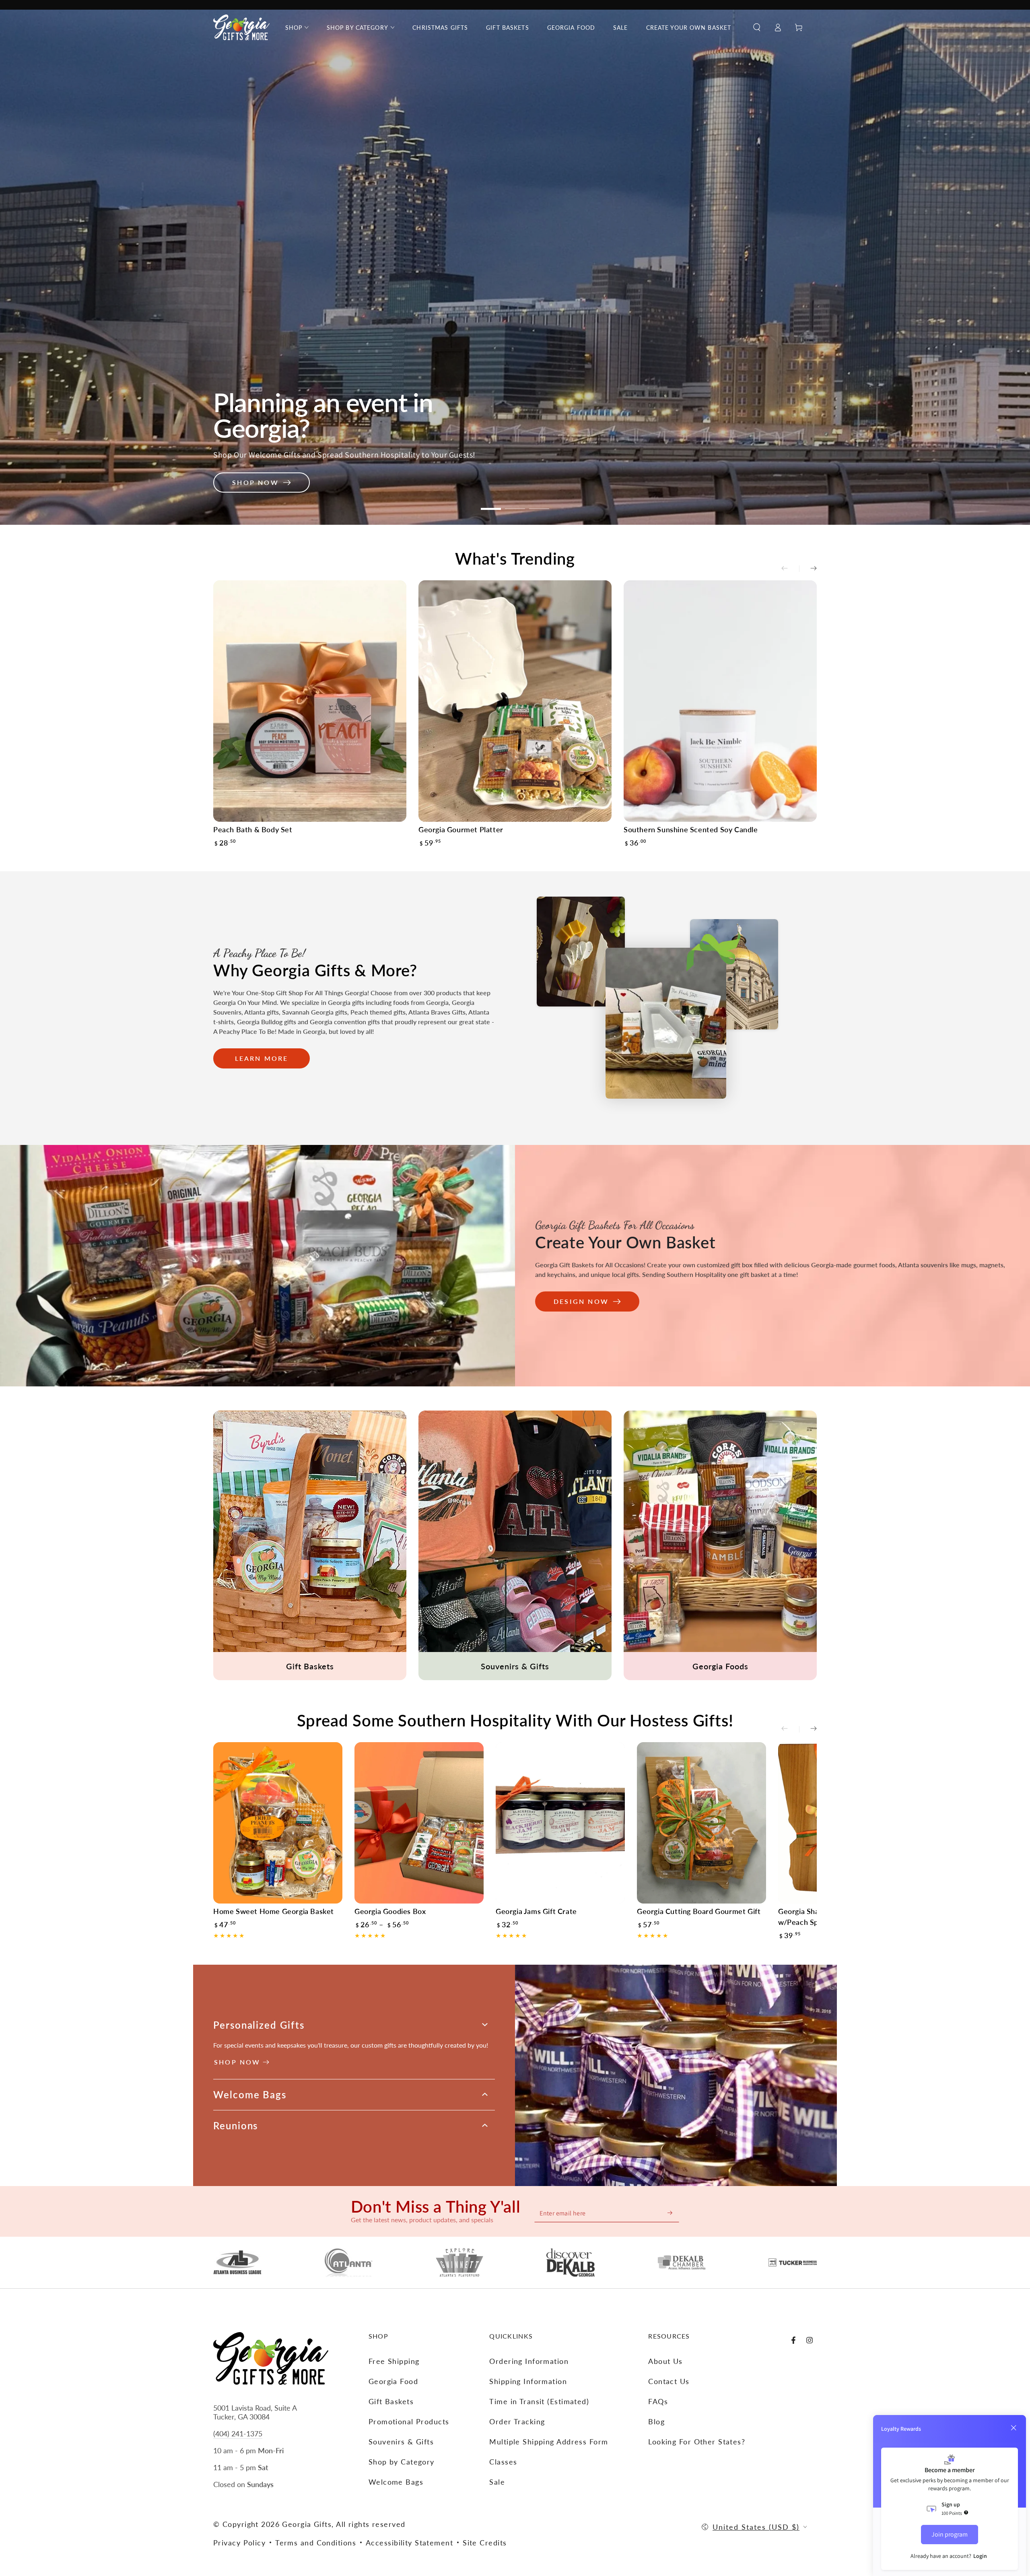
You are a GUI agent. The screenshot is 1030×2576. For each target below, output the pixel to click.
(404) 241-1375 (238, 2434)
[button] (757, 27)
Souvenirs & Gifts (401, 2442)
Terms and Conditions (316, 2543)
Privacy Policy (239, 2543)
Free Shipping (394, 2361)
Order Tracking (517, 2421)
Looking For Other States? (697, 2442)
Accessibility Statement (409, 2543)
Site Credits (485, 2543)
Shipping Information (528, 2381)
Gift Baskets (391, 2401)
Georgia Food (393, 2381)
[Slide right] (808, 569)
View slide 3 (539, 509)
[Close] (1014, 2428)
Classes (503, 2462)
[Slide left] (790, 569)
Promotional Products (409, 2421)
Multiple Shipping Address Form (549, 2442)
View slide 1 (491, 509)
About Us (665, 2361)
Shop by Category (402, 2462)
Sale (497, 2482)
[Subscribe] (670, 2213)
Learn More (262, 1058)
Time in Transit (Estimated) (539, 2401)
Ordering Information (529, 2361)
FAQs (658, 2401)
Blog (656, 2421)
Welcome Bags (396, 2482)
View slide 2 (515, 509)
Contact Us (669, 2381)
